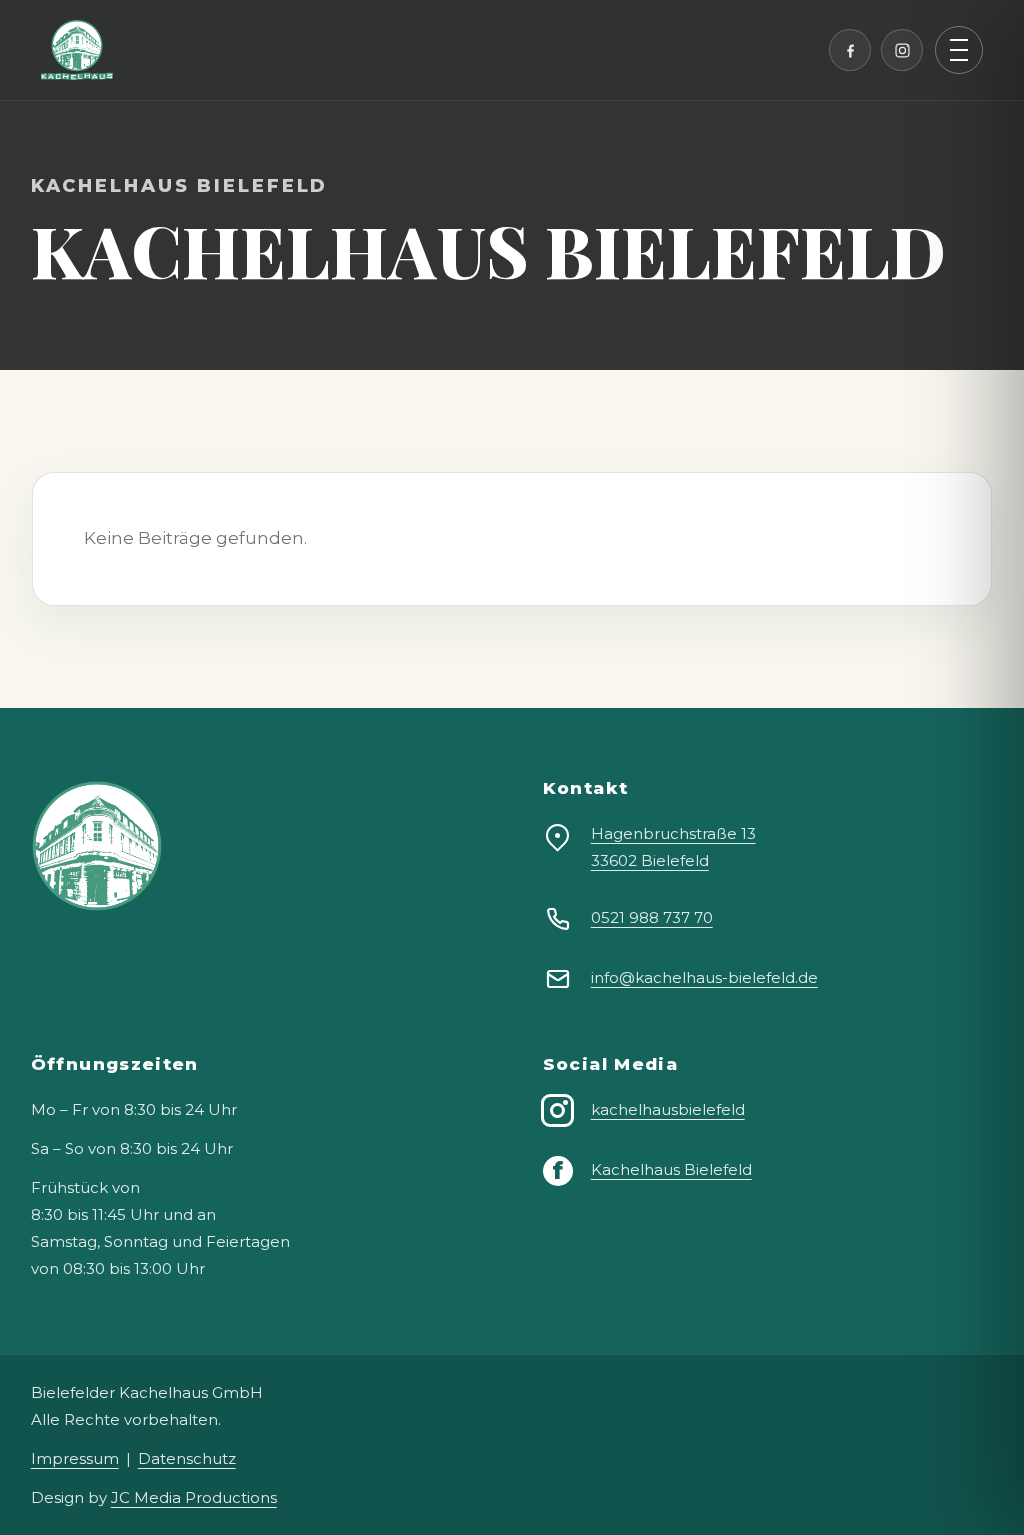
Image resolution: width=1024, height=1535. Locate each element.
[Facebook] (850, 50)
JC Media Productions (194, 1497)
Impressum (75, 1458)
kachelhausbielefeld (668, 1109)
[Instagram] (902, 50)
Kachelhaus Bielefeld (671, 1169)
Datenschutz (187, 1458)
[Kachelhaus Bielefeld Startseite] (77, 50)
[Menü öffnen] (959, 50)
